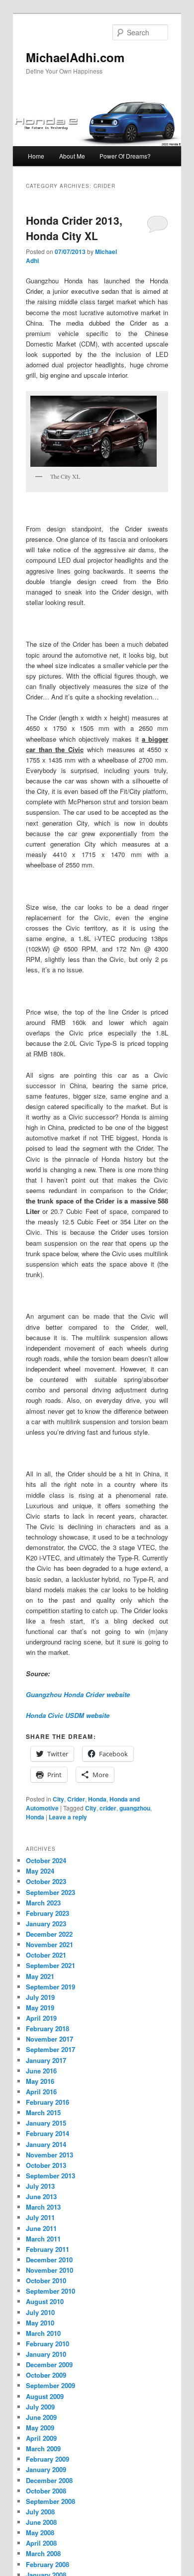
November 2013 (49, 2155)
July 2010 (40, 2312)
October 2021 (46, 1955)
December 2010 (49, 2260)
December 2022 (49, 1934)
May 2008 (40, 2533)
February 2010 (48, 2344)
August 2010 (45, 2301)
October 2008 (46, 2491)
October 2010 (46, 2280)
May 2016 (40, 2081)
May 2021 (40, 1976)
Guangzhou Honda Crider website (78, 1694)
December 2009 (49, 2364)
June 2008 (41, 2522)
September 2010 (50, 2291)
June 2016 (41, 2071)
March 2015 (43, 2112)
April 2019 (41, 2018)
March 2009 (43, 2448)
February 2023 (48, 1913)
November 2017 (49, 2039)
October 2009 (46, 2375)
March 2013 (43, 2207)
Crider (76, 1799)
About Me (72, 156)
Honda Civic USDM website (68, 1715)
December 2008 (49, 2480)
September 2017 (50, 2049)
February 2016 (48, 2102)
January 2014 (46, 2144)
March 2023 (43, 1903)
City (58, 1799)
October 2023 (46, 1881)
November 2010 (49, 2270)
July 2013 (40, 2186)
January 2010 (46, 2354)
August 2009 (45, 2396)
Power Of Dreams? (125, 156)
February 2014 (48, 2133)
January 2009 (46, 2469)
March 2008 (43, 2553)
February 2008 (48, 2564)
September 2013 (50, 2176)
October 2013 (46, 2165)
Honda (97, 1799)
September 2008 (50, 2501)
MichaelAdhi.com (75, 57)
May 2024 (40, 1871)
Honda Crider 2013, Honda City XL (74, 228)
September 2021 (50, 1965)
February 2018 (48, 2028)
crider (108, 1808)
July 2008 (40, 2512)
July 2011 (40, 2217)
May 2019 (40, 2008)
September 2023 (50, 1892)
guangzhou (135, 1808)
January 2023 (46, 1924)
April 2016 (41, 2092)
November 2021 (49, 1944)
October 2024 (46, 1860)
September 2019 (50, 1987)
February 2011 (48, 2249)
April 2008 (41, 2543)
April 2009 (41, 2438)
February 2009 (48, 2459)
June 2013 (41, 2196)
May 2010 (40, 2323)
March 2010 (43, 2333)
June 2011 (41, 2228)
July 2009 (40, 2407)
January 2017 (46, 2060)
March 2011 (43, 2239)
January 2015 (46, 2123)
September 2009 (50, 2385)
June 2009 (41, 2417)
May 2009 (40, 2428)
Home (36, 156)
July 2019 (40, 1997)
